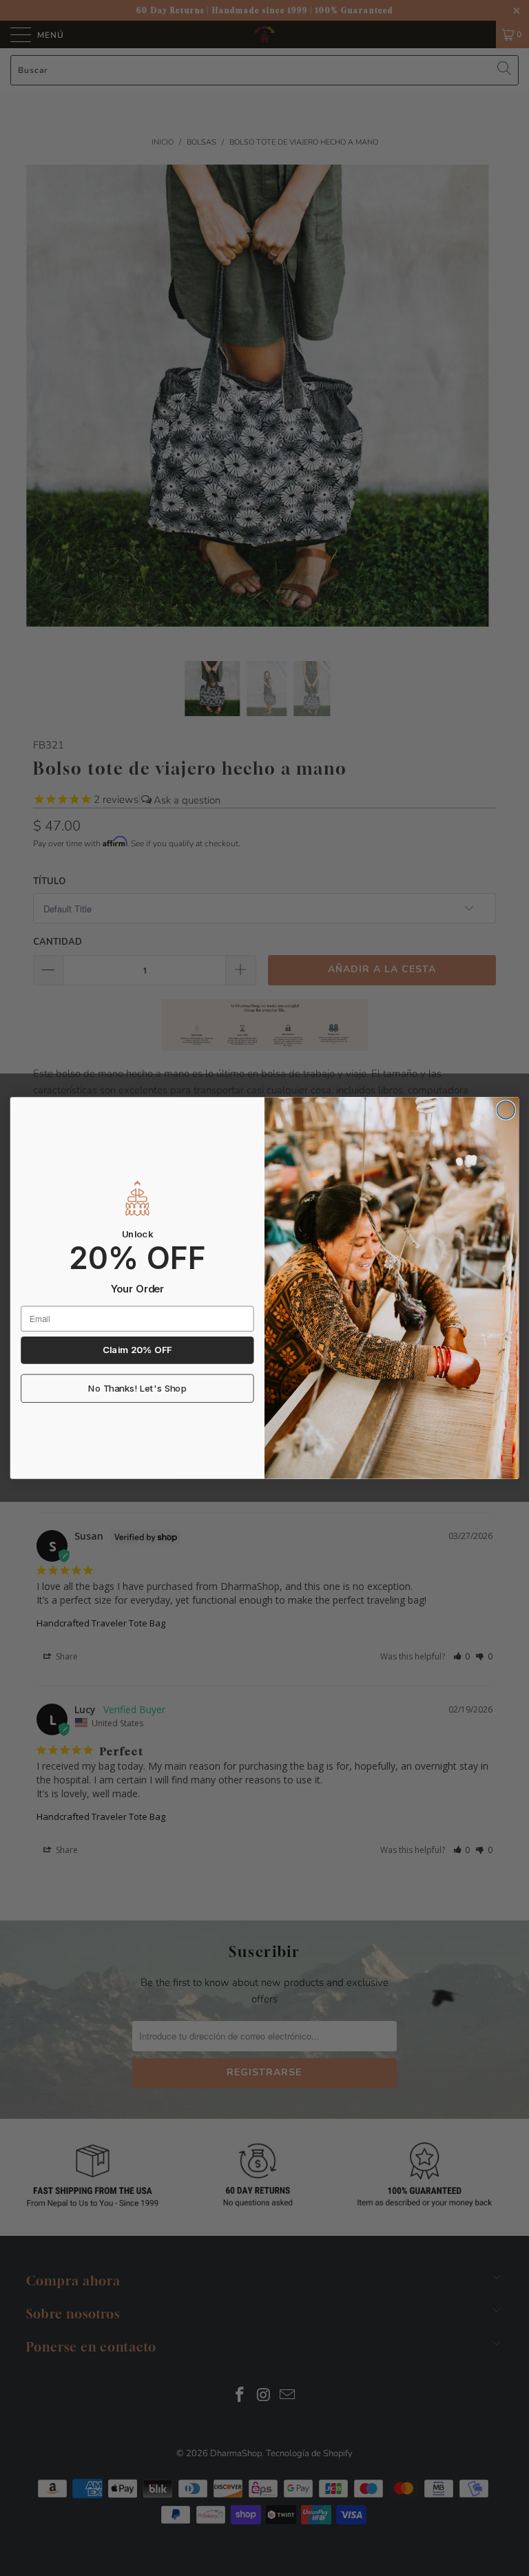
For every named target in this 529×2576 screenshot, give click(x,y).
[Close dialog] (506, 1110)
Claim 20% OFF (137, 1350)
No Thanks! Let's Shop (137, 1389)
